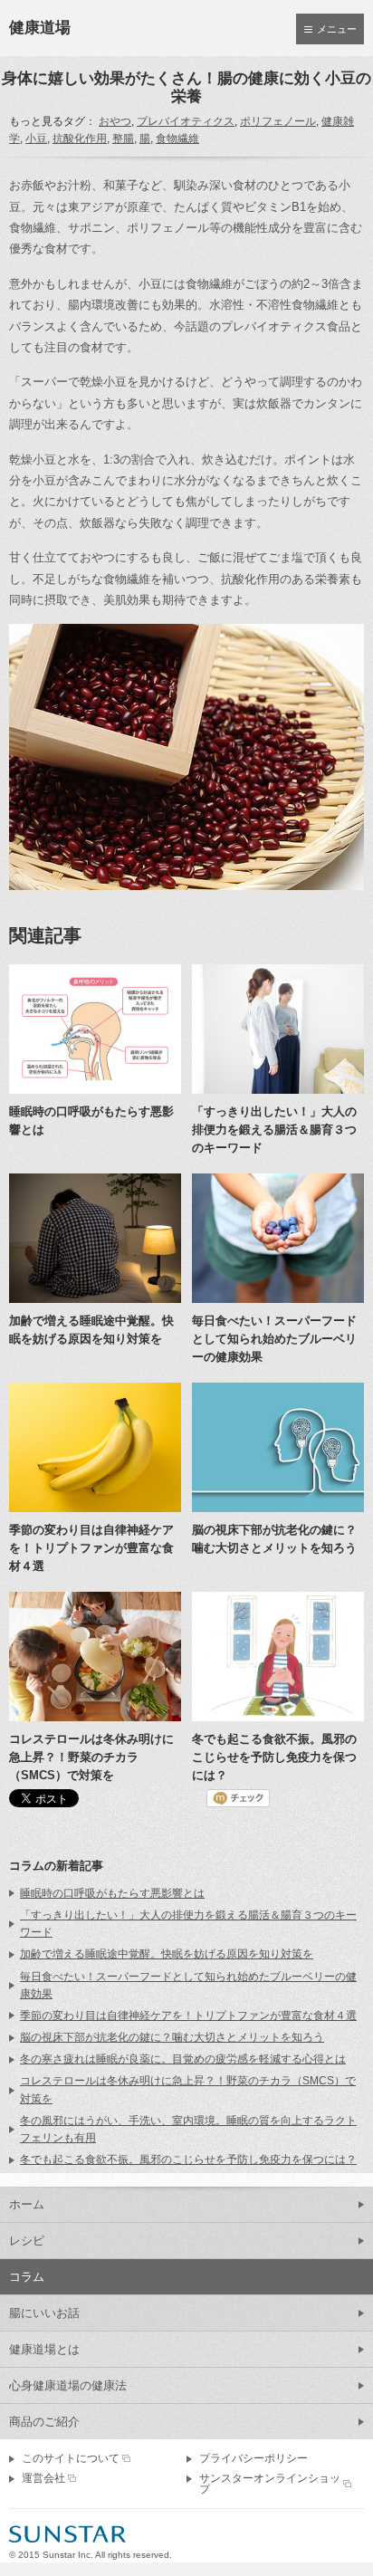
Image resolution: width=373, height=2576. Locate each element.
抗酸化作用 (80, 139)
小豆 (36, 139)
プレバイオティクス (186, 121)
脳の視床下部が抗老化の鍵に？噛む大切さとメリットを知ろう (172, 2037)
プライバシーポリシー (253, 2458)
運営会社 (43, 2478)
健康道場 (40, 28)
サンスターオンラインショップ (270, 2484)
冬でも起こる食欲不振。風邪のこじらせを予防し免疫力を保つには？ (188, 2159)
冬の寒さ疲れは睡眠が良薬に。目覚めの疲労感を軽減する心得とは (183, 2059)
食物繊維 (177, 139)
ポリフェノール (278, 121)
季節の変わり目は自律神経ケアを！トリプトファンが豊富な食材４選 (188, 2016)
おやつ (115, 121)
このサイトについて (71, 2458)
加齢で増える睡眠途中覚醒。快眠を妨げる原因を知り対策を (167, 1954)
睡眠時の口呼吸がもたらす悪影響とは (112, 1893)
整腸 (123, 139)
